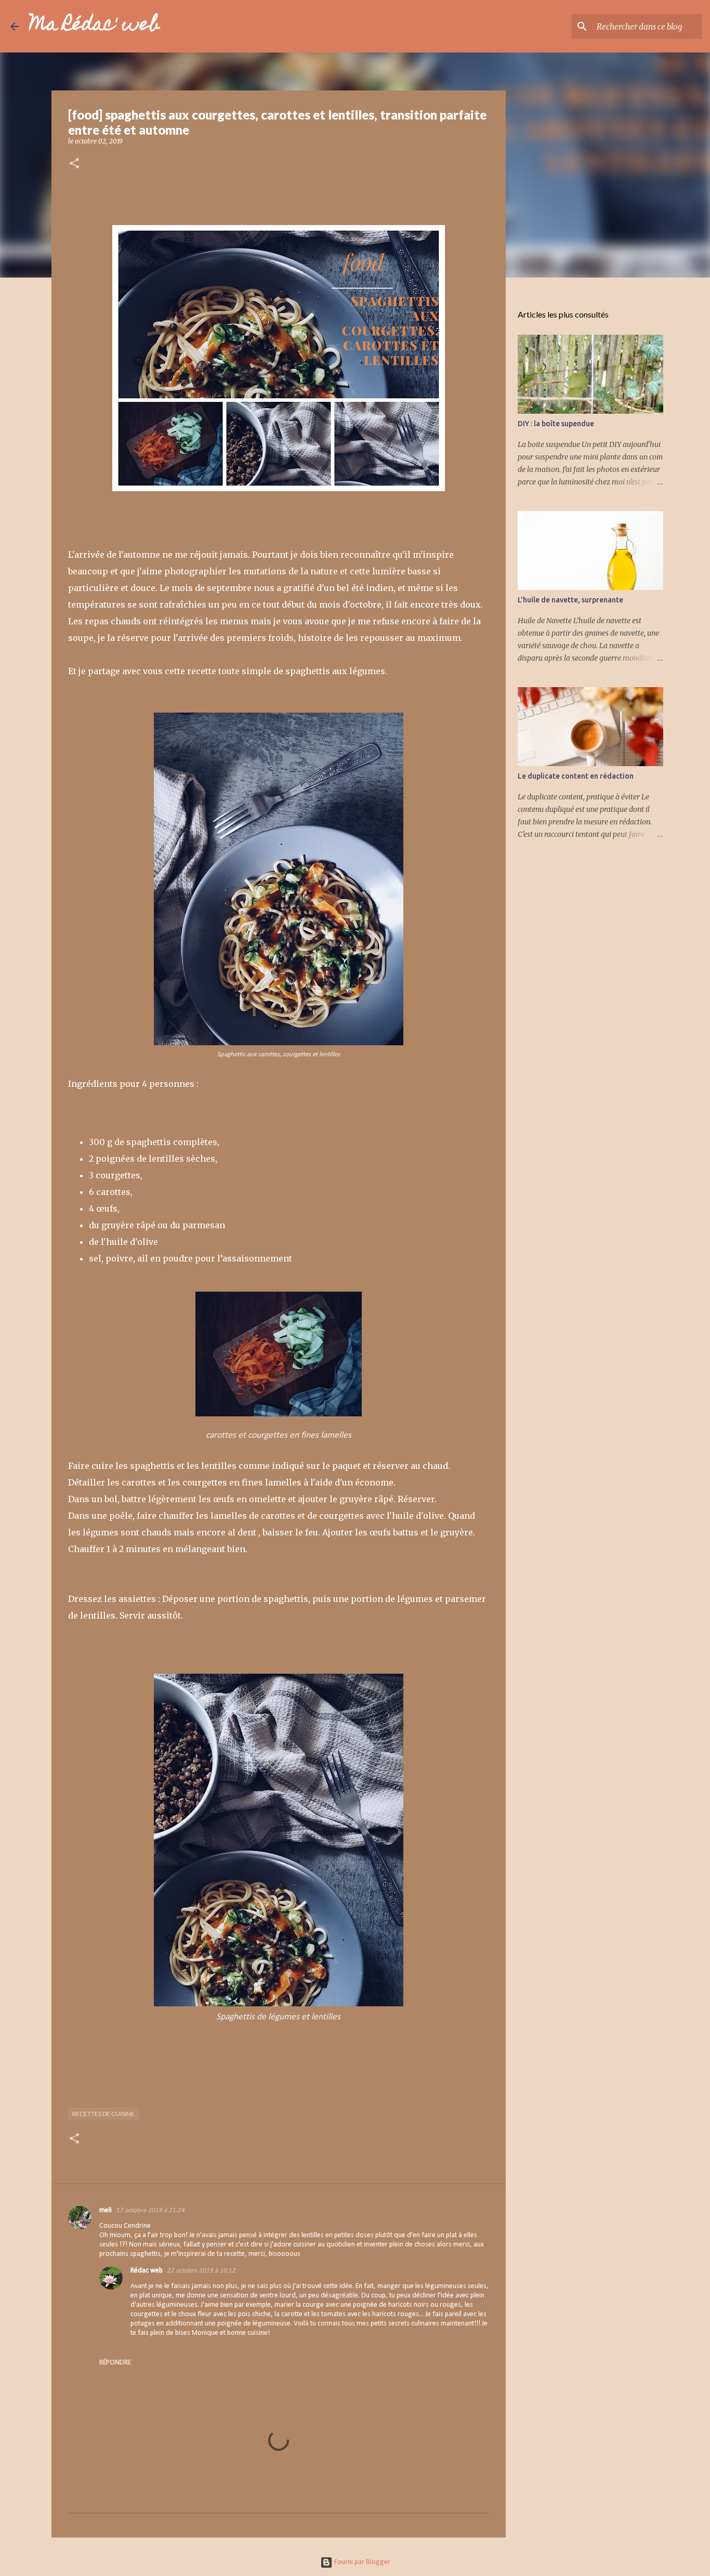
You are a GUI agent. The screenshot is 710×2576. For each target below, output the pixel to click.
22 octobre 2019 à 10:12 (201, 2271)
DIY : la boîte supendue (556, 424)
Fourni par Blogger (361, 2562)
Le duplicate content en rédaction (576, 776)
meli (106, 2210)
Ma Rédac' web (95, 26)
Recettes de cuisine (103, 2114)
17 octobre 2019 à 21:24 (150, 2210)
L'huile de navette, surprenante (570, 600)
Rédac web (147, 2271)
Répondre (115, 2363)
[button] (74, 164)
